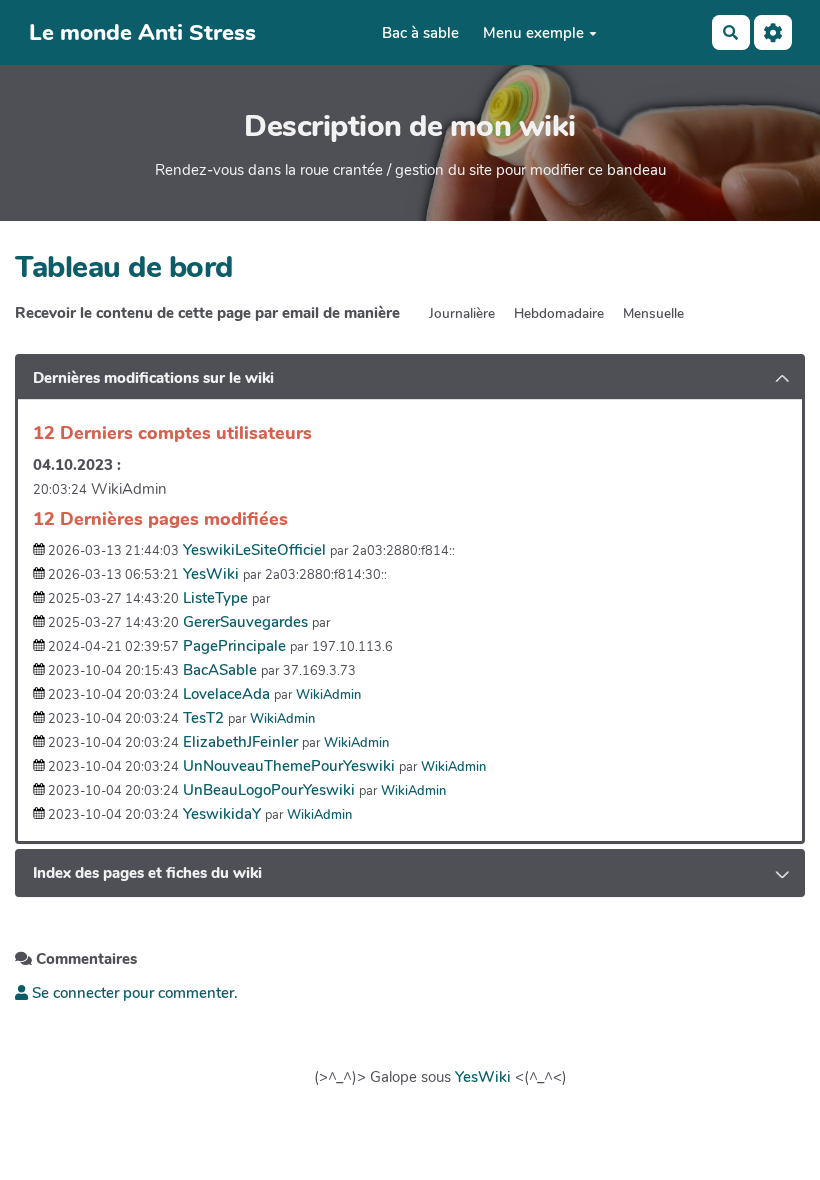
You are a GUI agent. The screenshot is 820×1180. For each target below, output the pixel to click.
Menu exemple (533, 33)
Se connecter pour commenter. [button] (133, 993)
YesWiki (211, 574)
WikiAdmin (328, 695)
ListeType (215, 598)
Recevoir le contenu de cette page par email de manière (207, 313)
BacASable (220, 670)
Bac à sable (420, 33)
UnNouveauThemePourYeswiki (289, 766)
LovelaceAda (226, 694)
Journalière (462, 313)
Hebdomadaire (559, 313)
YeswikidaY (222, 814)
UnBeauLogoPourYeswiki (269, 790)
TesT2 (203, 718)
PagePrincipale (234, 646)
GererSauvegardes (245, 622)
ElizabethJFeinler (240, 742)
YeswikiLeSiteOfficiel (254, 550)
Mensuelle (653, 313)
